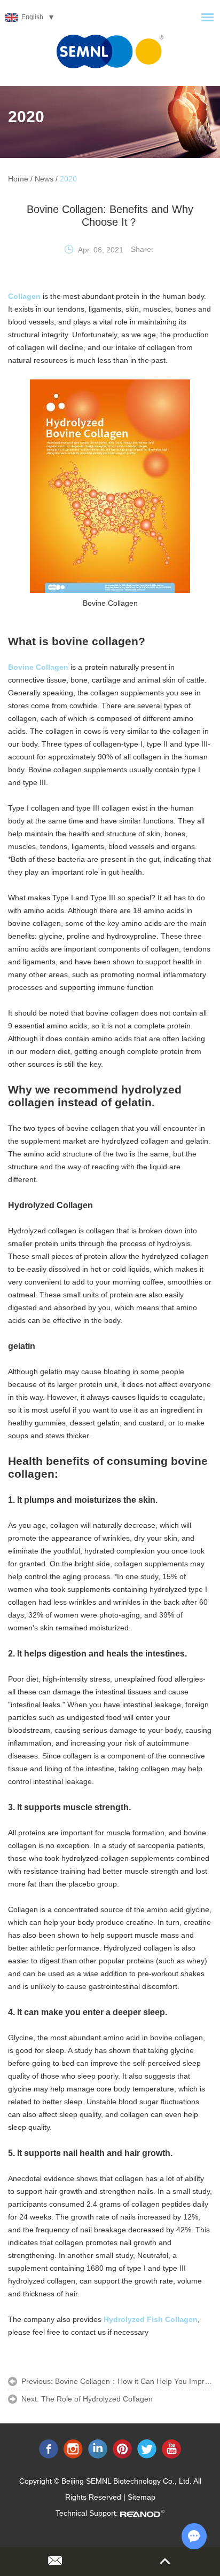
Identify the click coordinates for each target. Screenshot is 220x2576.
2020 (26, 117)
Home (18, 179)
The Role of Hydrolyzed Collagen (97, 2399)
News (44, 179)
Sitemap (142, 2497)
